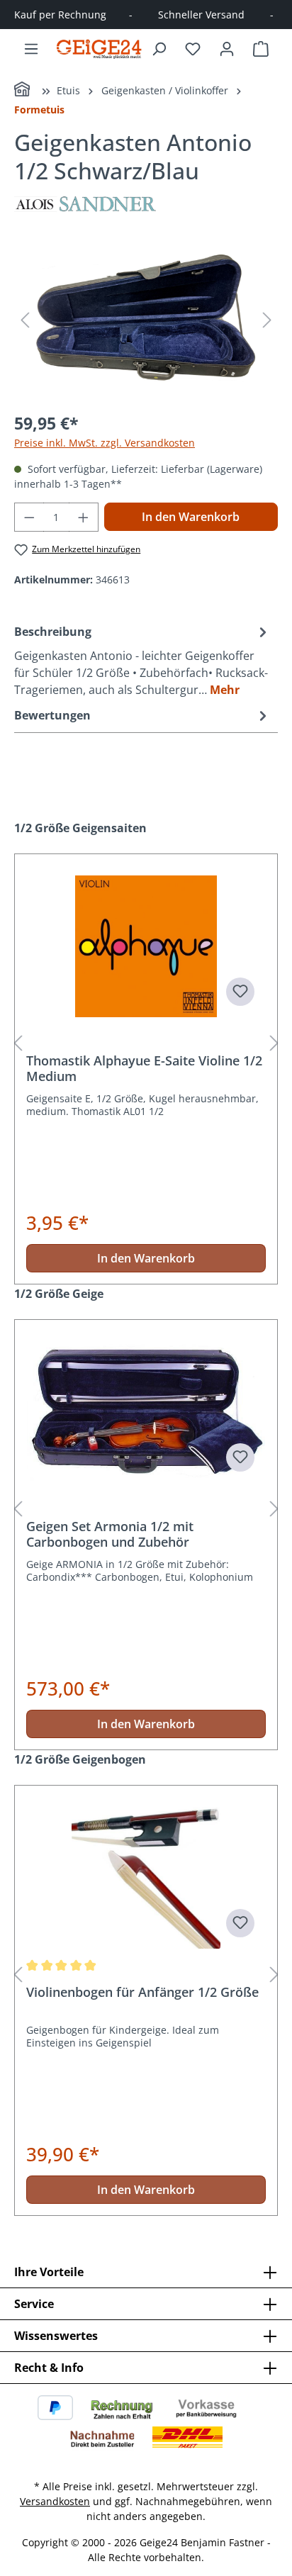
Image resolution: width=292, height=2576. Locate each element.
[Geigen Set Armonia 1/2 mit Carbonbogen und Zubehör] (146, 1412)
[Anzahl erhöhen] (84, 517)
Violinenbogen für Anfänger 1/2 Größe (142, 1992)
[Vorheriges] (25, 320)
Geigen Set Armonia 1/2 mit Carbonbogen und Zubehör (110, 1534)
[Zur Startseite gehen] (99, 49)
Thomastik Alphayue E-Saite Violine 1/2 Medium (144, 1068)
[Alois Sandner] (146, 204)
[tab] (142, 660)
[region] (146, 320)
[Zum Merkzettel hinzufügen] (240, 992)
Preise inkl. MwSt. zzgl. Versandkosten (105, 443)
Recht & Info (49, 2368)
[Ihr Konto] (227, 49)
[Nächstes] (267, 320)
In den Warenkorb (191, 517)
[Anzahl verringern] (29, 517)
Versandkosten (55, 2501)
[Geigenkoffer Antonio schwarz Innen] (146, 320)
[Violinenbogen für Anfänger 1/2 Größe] (146, 1878)
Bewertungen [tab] (52, 715)
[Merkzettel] (193, 49)
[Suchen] (159, 49)
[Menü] (31, 49)
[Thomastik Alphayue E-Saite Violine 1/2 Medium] (146, 946)
